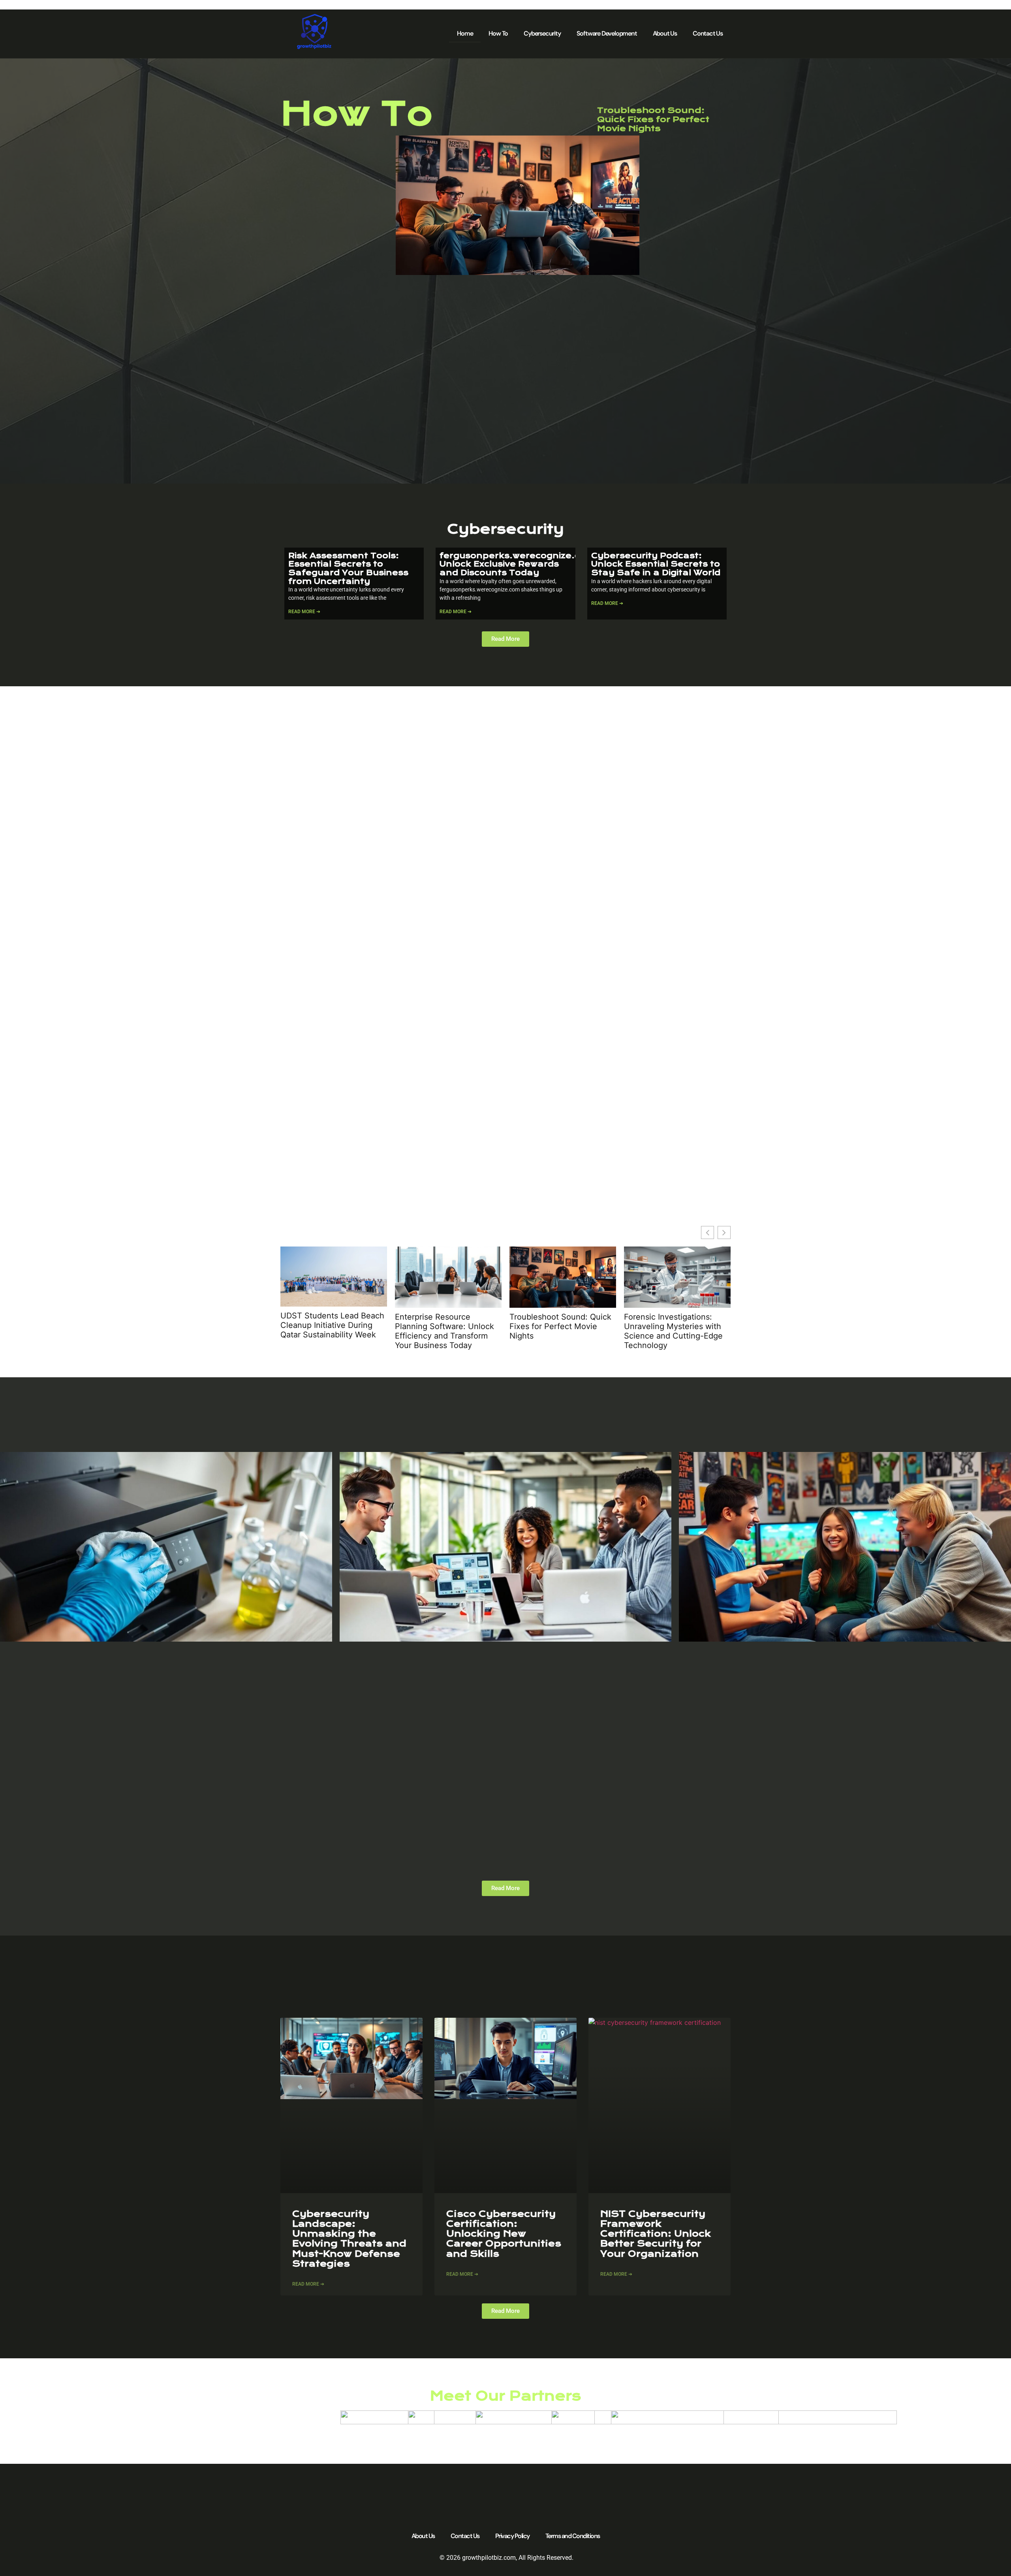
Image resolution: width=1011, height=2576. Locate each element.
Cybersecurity (542, 33)
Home (465, 33)
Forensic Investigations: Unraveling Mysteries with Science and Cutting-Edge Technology (673, 1331)
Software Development (607, 33)
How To (498, 33)
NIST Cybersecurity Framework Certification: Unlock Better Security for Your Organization (656, 2234)
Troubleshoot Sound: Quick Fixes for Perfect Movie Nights (653, 119)
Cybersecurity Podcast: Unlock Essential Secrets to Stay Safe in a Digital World (656, 564)
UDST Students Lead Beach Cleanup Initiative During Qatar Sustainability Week (332, 1325)
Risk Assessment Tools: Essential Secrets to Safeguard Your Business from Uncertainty (348, 569)
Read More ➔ (304, 612)
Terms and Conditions (573, 2536)
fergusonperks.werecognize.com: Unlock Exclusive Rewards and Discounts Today (519, 564)
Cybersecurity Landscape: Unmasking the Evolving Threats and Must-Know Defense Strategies (349, 2239)
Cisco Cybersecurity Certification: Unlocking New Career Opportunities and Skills (504, 2234)
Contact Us (708, 33)
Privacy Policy (512, 2536)
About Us (665, 33)
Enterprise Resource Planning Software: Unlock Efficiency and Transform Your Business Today (444, 1331)
